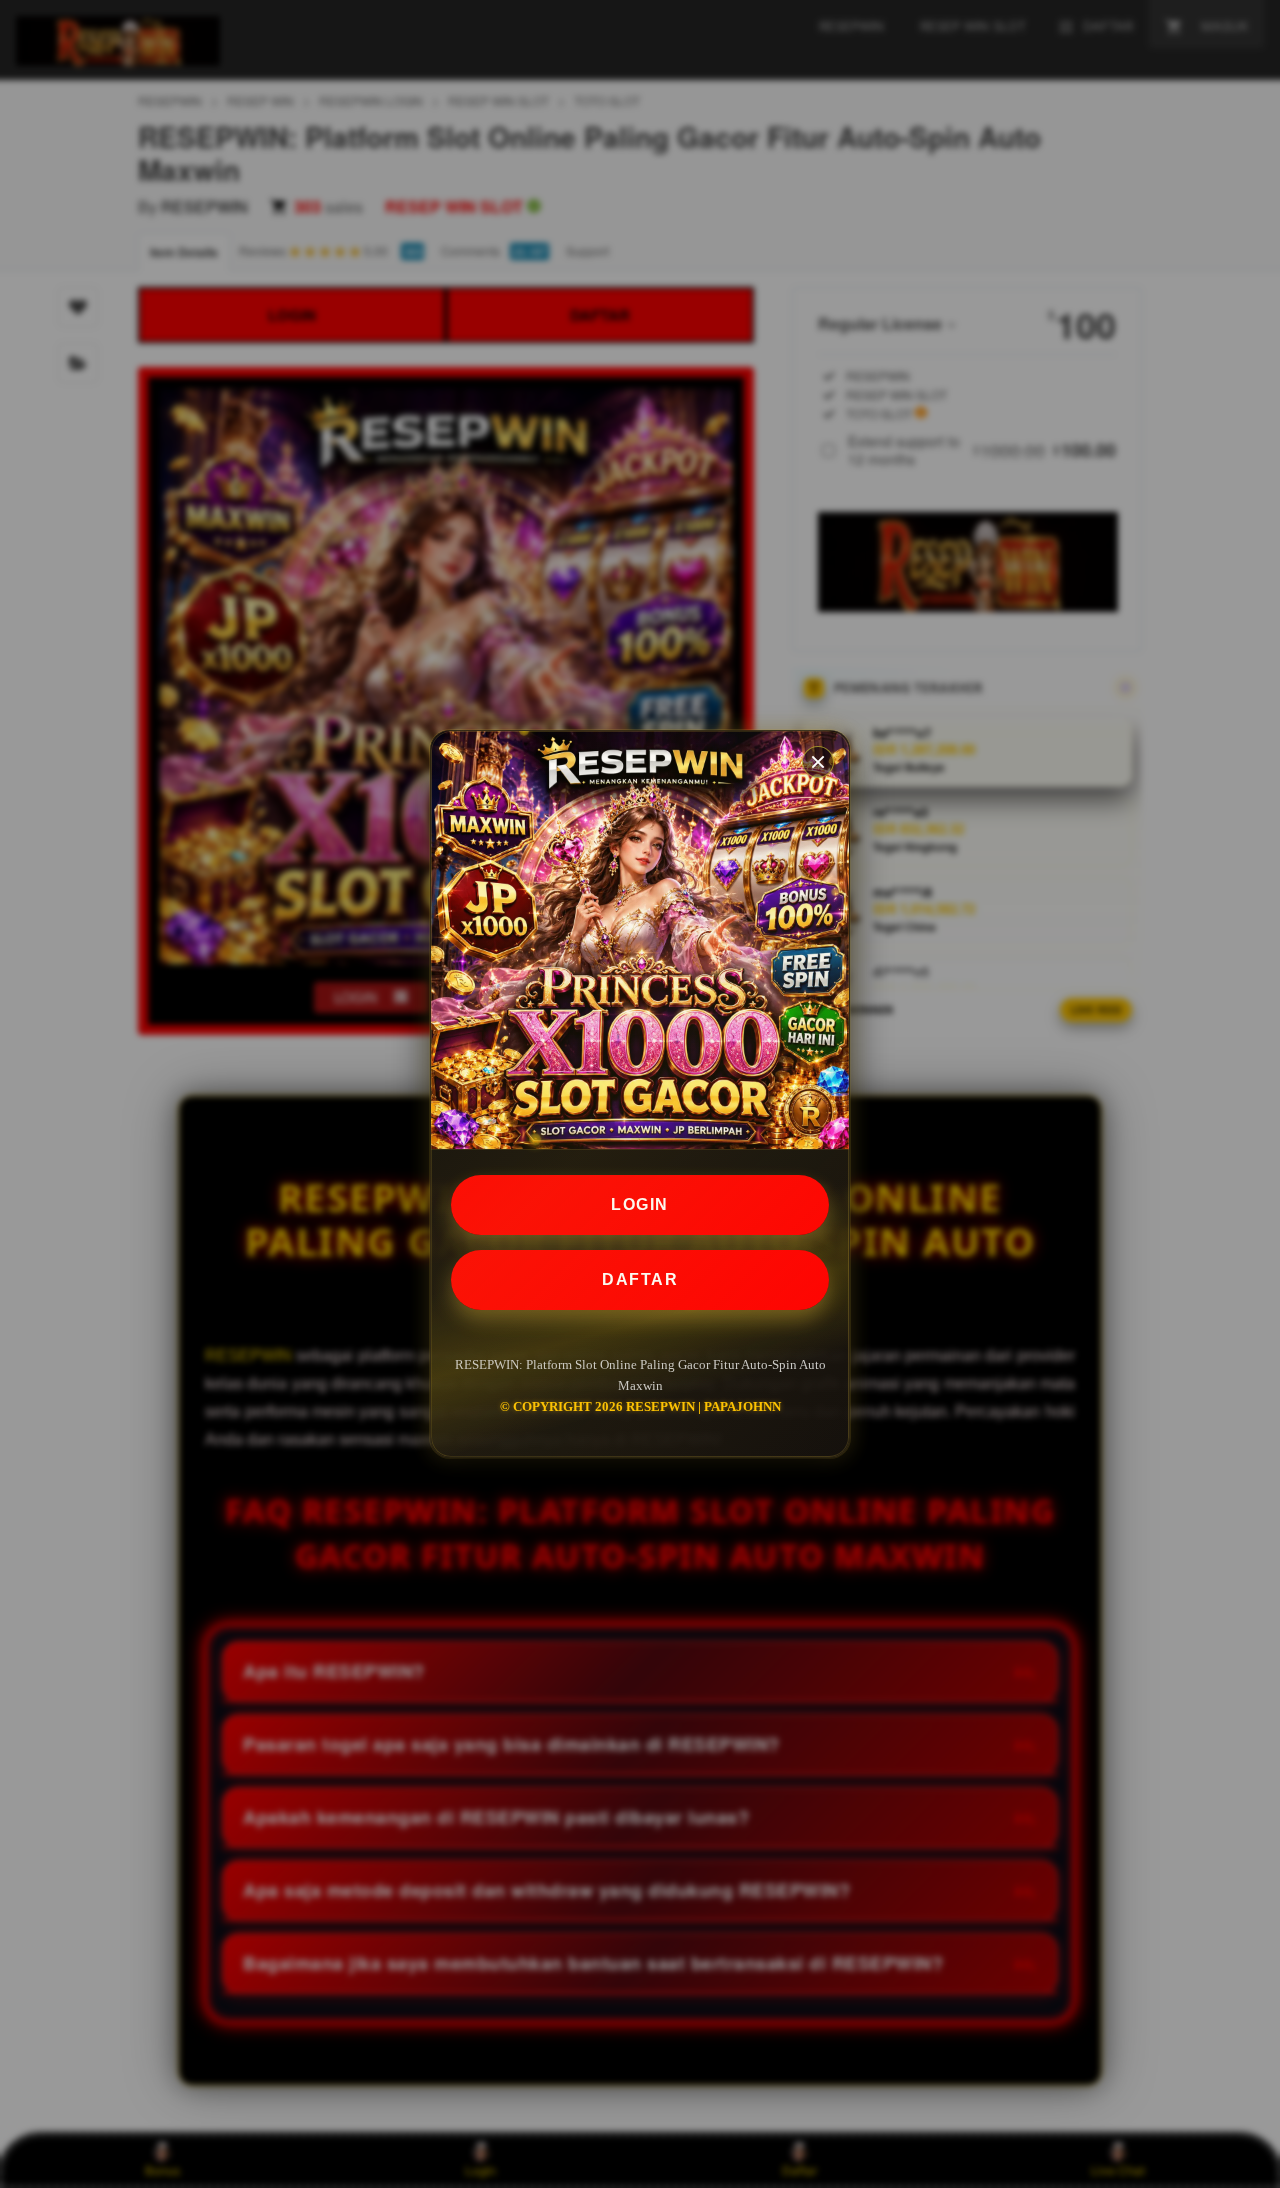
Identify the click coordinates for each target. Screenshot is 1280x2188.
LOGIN (640, 1204)
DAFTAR (640, 1279)
